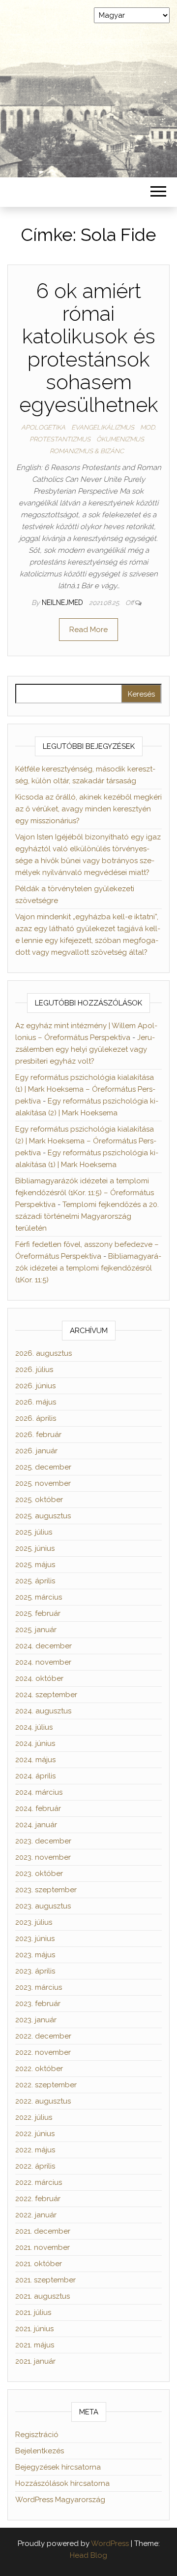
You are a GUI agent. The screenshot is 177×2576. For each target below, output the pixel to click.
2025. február (38, 1613)
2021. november (43, 2247)
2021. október (39, 2264)
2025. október (39, 1500)
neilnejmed (63, 602)
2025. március (39, 1597)
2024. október (39, 1678)
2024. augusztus (43, 1711)
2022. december (43, 2036)
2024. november (43, 1662)
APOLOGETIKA (43, 427)
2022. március (39, 2182)
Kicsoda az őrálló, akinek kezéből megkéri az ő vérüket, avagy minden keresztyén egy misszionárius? (88, 809)
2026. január (36, 1451)
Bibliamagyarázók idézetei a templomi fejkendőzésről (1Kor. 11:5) (88, 1268)
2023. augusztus (43, 1906)
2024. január (36, 1825)
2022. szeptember (46, 2085)
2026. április (36, 1418)
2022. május (35, 2150)
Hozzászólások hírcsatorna (62, 2483)
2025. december (43, 1467)
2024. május (35, 1760)
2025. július (34, 1532)
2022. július (34, 2117)
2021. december (43, 2231)
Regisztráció (37, 2435)
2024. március (39, 1792)
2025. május (35, 1565)
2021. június (34, 2329)
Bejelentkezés (40, 2451)
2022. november (43, 2052)
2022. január (36, 2215)
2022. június (35, 2134)
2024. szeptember (46, 1695)
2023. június (35, 1939)
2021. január (35, 2361)
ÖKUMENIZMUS (120, 439)
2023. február (38, 2004)
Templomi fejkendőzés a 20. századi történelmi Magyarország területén (87, 1216)
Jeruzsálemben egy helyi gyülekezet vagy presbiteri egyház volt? (85, 1049)
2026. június (35, 1386)
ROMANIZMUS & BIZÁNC (87, 451)
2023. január (36, 2020)
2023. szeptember (46, 1890)
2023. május (35, 1955)
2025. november (43, 1483)
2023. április (35, 1971)
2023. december (43, 1841)
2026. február (38, 1435)
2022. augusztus (43, 2101)
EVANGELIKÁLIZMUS (103, 427)
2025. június (35, 1548)
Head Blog (88, 2555)
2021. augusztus (43, 2296)
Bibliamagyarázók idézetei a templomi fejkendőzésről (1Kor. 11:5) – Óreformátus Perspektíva (85, 1193)
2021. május (35, 2345)
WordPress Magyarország (60, 2500)
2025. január (36, 1630)
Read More (88, 630)
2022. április (35, 2166)
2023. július (34, 1922)
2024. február (38, 1808)
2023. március (39, 1987)
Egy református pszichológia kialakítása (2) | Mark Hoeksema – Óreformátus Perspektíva (86, 1141)
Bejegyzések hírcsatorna (58, 2467)
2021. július (33, 2312)
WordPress (110, 2543)
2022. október (39, 2069)
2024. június (35, 1743)
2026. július (34, 1370)
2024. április (35, 1776)
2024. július (34, 1727)
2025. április (35, 1581)
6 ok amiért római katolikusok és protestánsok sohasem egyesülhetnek (89, 348)
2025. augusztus (43, 1516)
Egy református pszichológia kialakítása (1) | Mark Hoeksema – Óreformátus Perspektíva (85, 1089)
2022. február (38, 2199)
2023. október (39, 1873)
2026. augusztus (44, 1353)
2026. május (36, 1402)
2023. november (43, 1857)
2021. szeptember (45, 2280)
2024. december (44, 1646)
